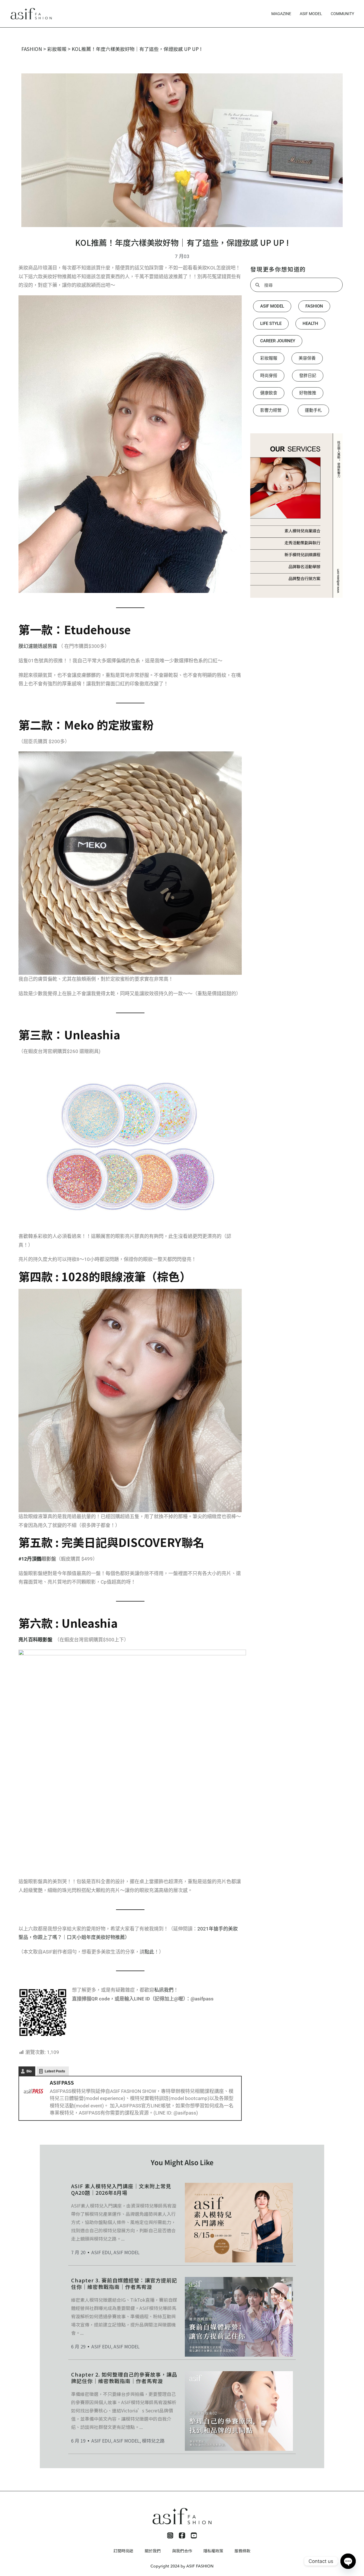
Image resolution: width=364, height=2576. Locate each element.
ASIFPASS (62, 2082)
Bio (29, 2071)
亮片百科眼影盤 (35, 1640)
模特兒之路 (153, 2441)
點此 (149, 1952)
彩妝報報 (57, 49)
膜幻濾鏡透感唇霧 (38, 646)
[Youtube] (194, 2536)
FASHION (32, 49)
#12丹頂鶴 (30, 1559)
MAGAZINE (281, 14)
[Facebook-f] (182, 2536)
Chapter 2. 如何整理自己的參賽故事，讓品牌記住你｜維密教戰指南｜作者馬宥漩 (124, 2378)
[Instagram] (170, 2536)
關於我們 (153, 2551)
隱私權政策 (213, 2551)
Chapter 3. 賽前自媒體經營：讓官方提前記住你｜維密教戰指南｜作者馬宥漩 (124, 2283)
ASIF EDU (101, 2252)
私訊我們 (164, 1990)
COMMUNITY (342, 14)
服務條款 (243, 2551)
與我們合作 (182, 2551)
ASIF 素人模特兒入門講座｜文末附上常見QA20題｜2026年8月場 (121, 2189)
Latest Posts (55, 2071)
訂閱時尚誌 (123, 2551)
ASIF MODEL (311, 14)
